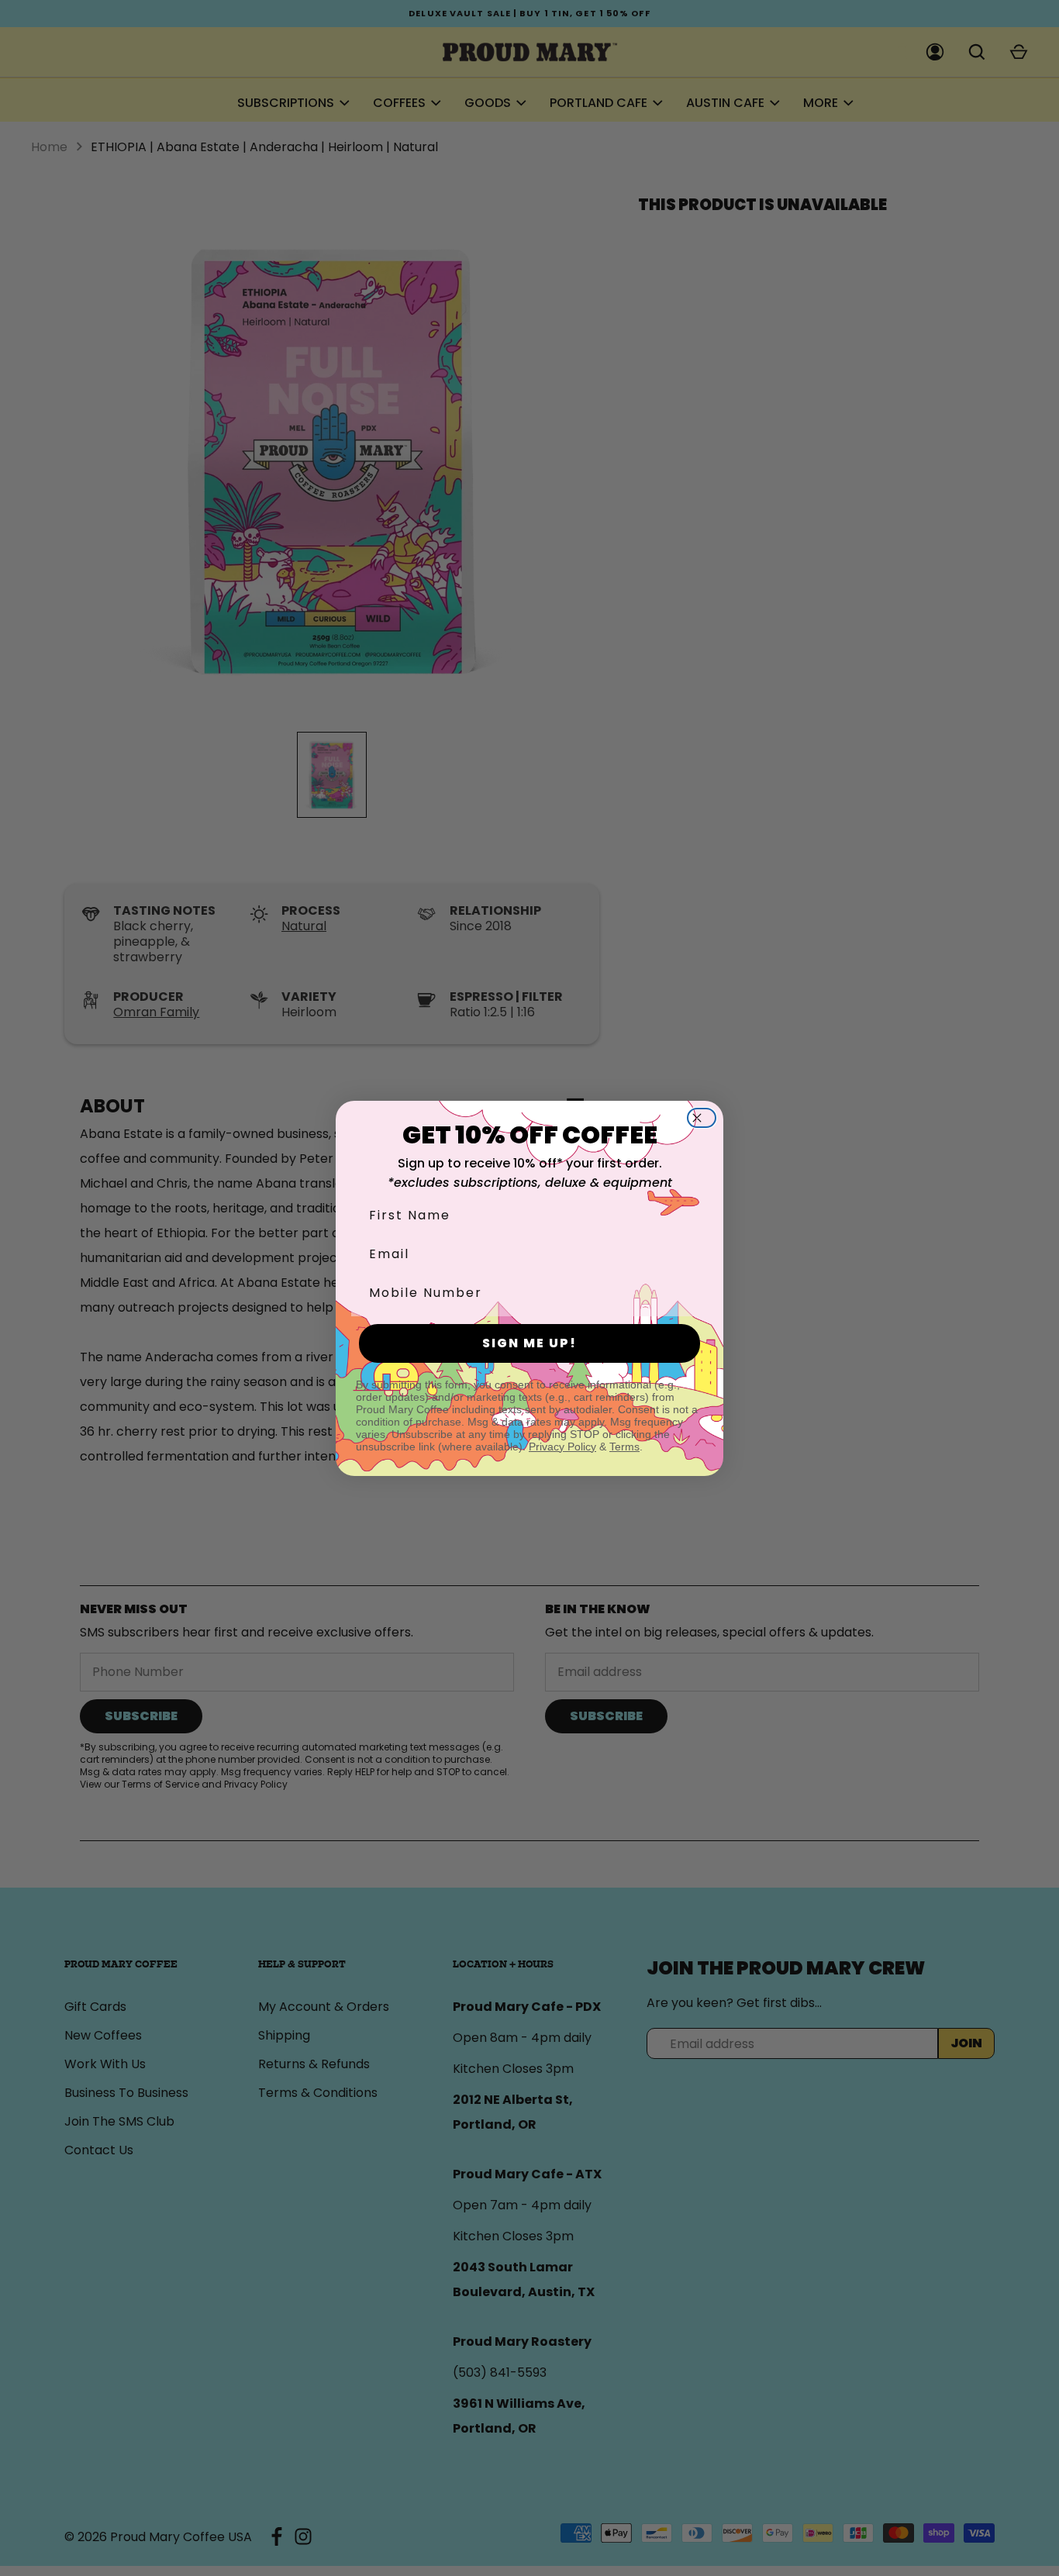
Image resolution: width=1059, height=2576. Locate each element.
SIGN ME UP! (529, 1343)
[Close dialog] (706, 1118)
